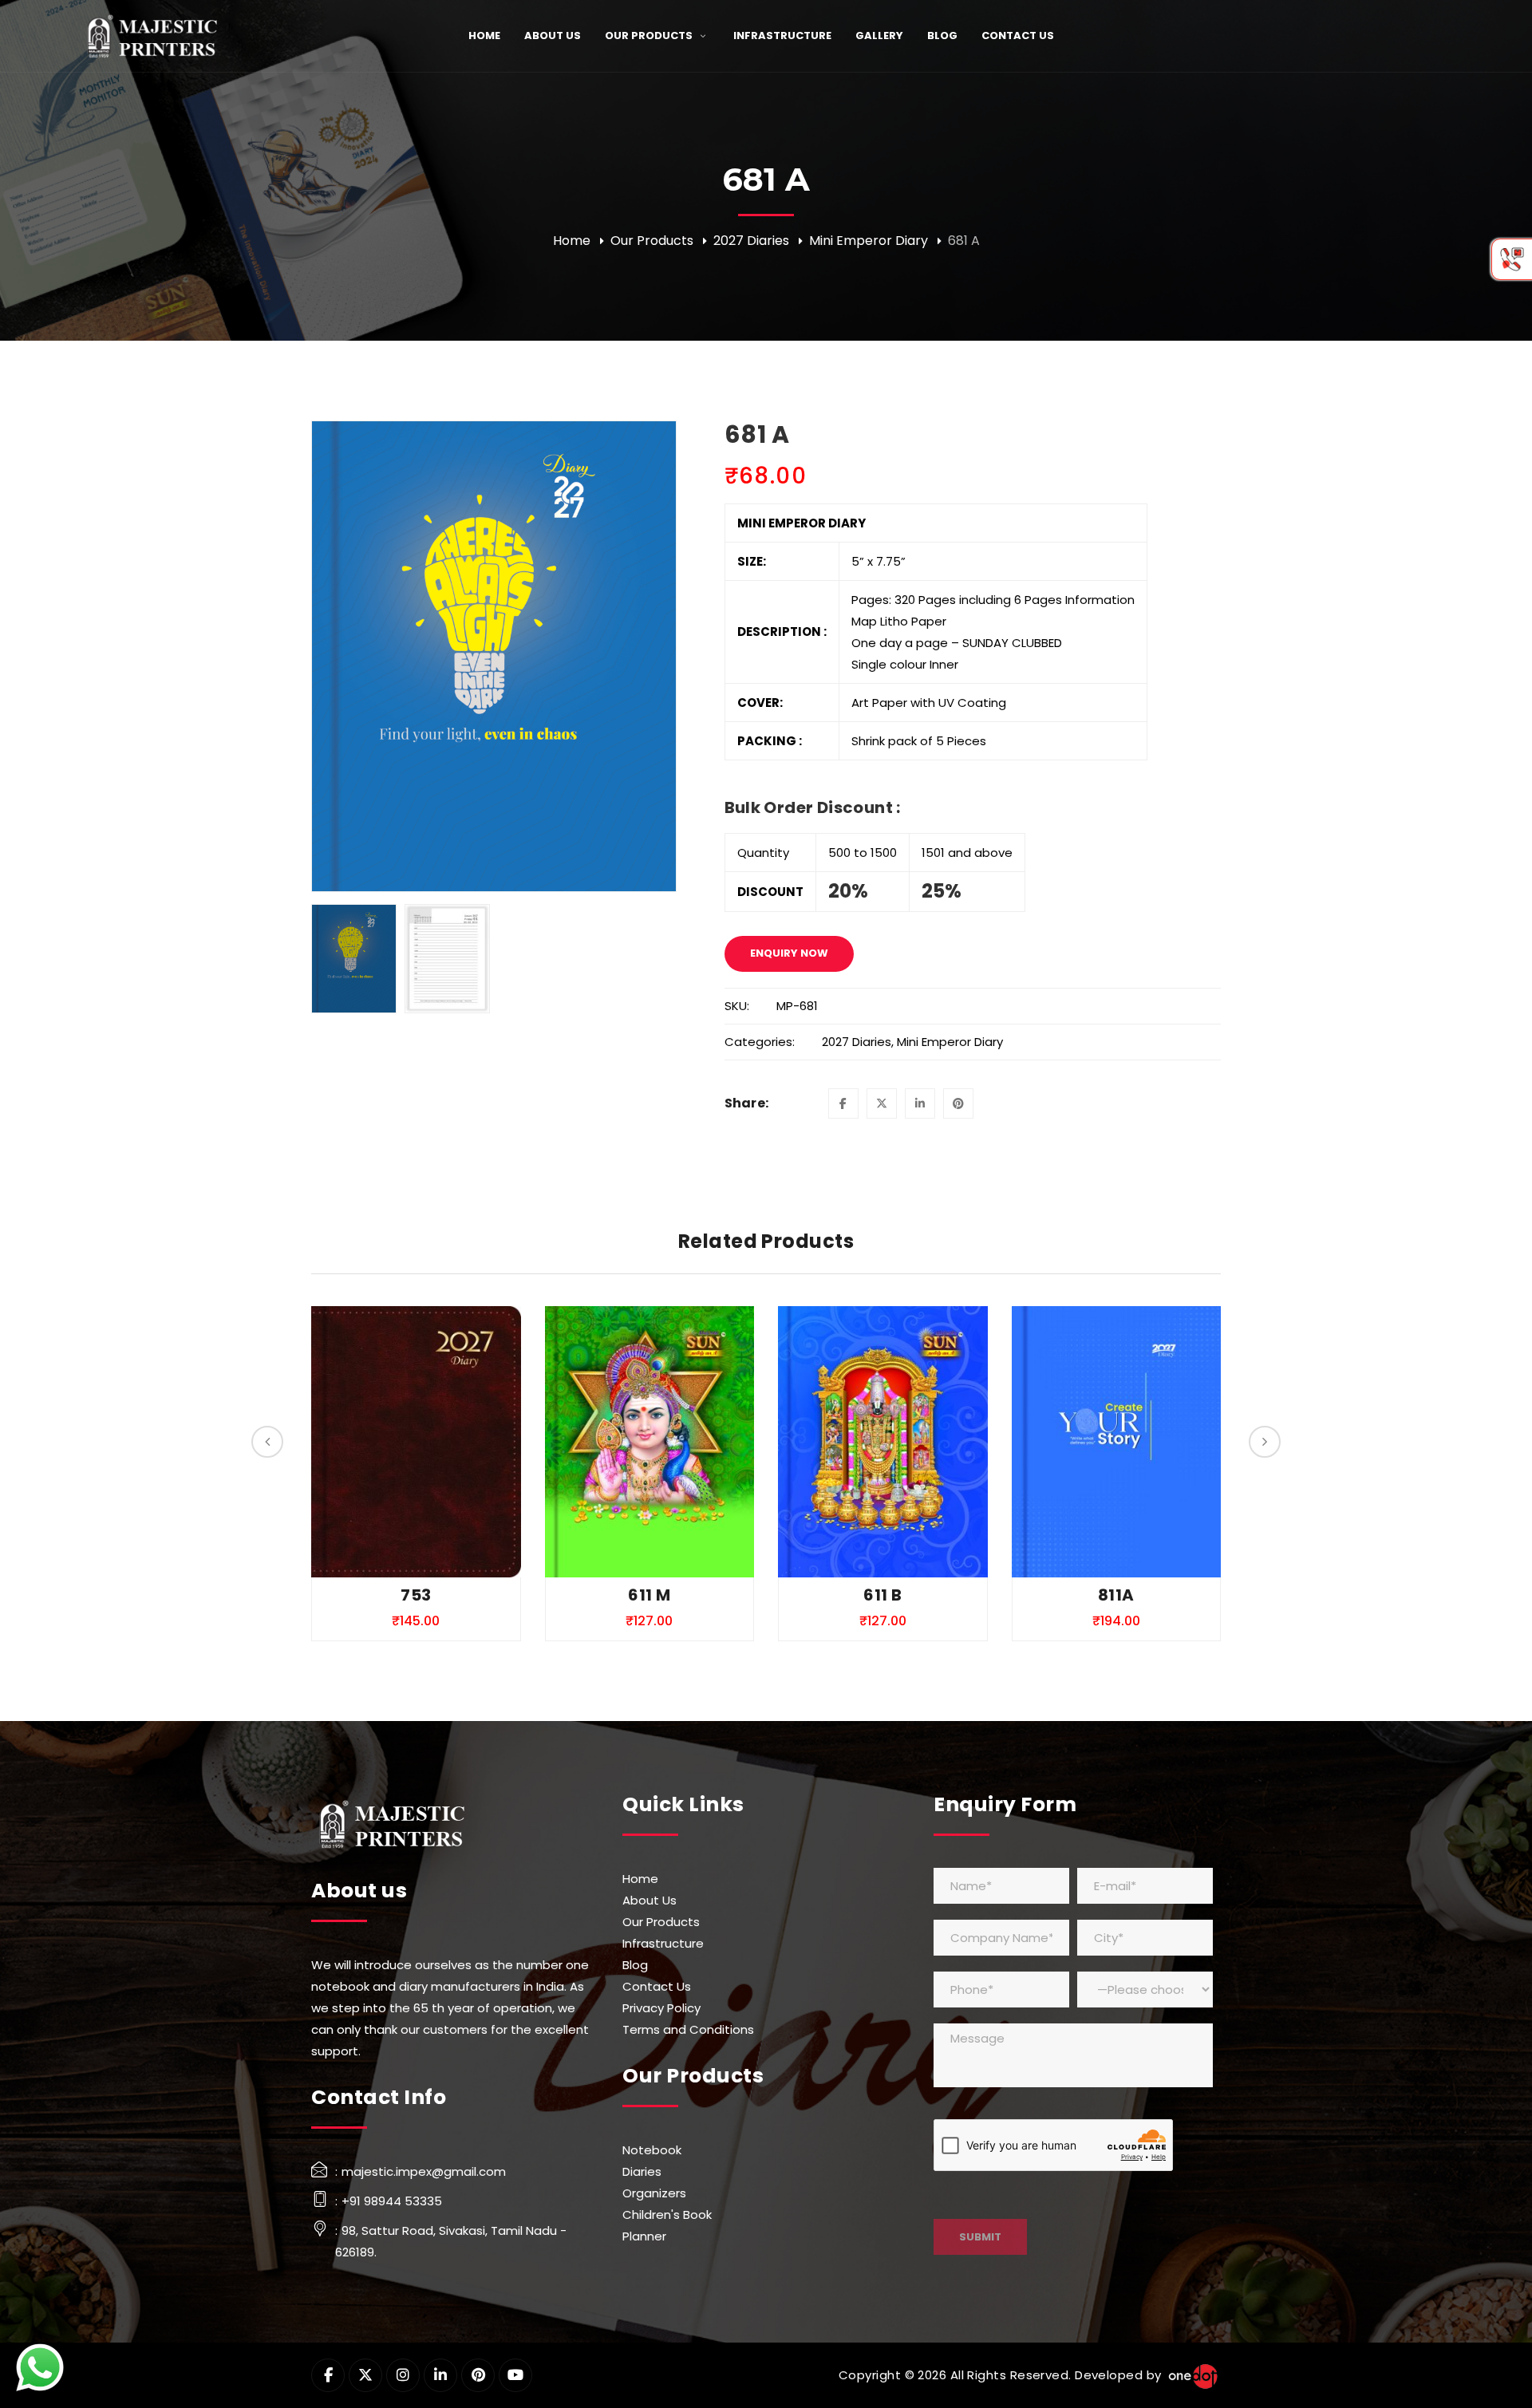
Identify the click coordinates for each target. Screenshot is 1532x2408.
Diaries (642, 2171)
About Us (650, 1900)
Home (572, 241)
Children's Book (667, 2215)
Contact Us (657, 1986)
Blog (635, 1965)
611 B (882, 1595)
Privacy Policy (661, 2008)
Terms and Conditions (688, 2029)
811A (1116, 1595)
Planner (644, 2236)
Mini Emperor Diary (869, 241)
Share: (747, 1103)
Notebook (652, 2150)
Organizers (654, 2193)
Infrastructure (663, 1943)
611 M (649, 1595)
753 (416, 1595)
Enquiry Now (789, 953)
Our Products (652, 241)
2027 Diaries (751, 241)
